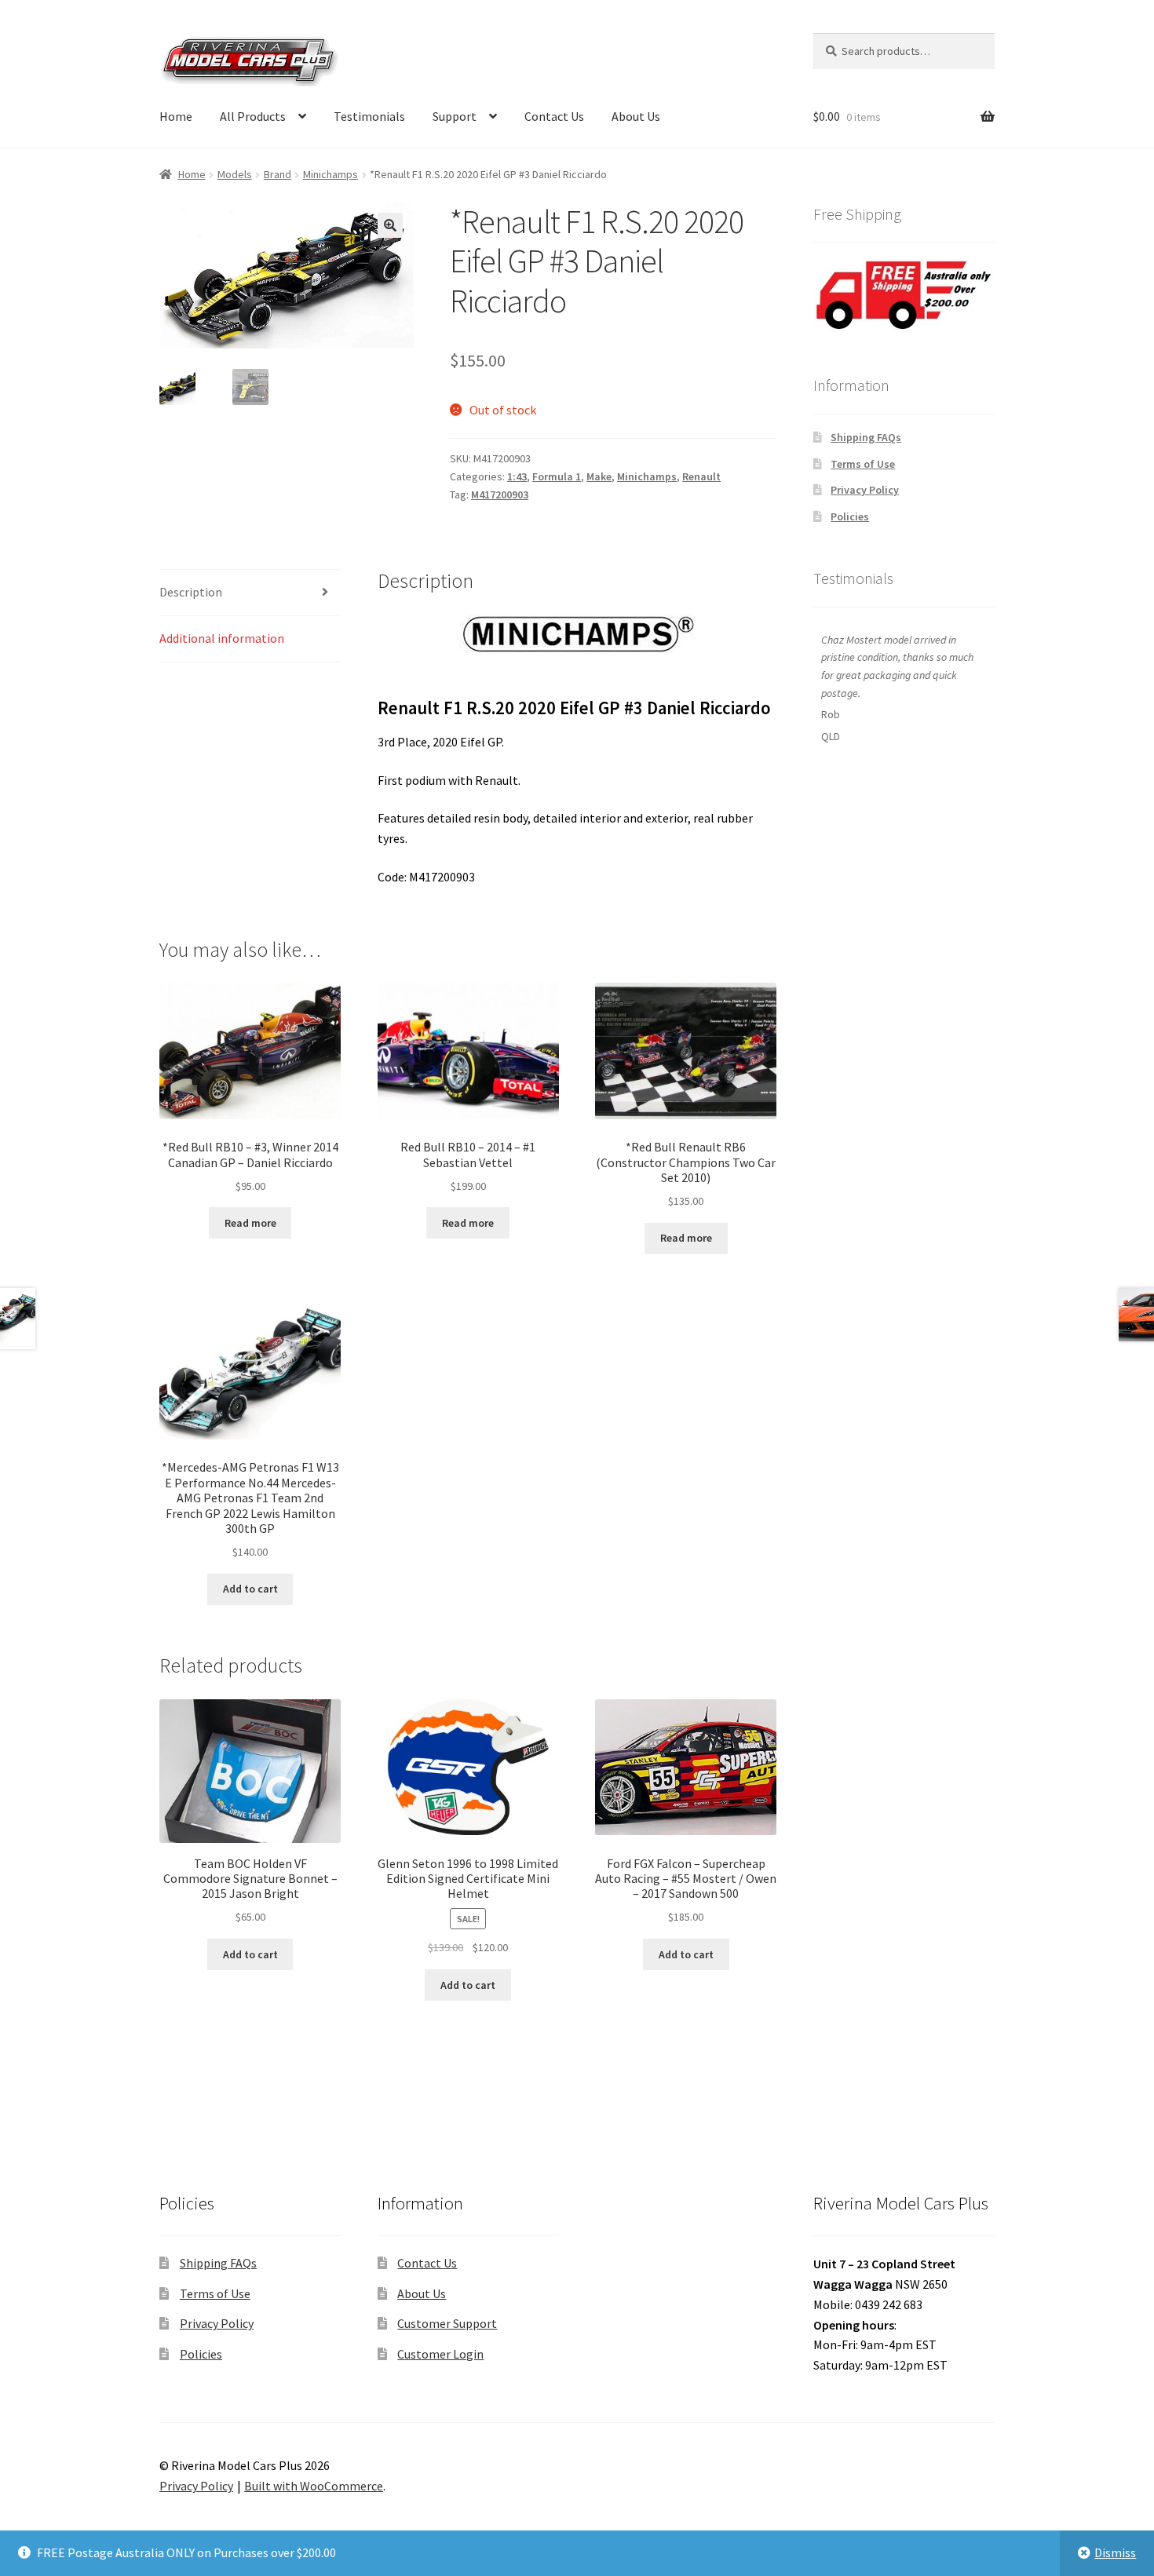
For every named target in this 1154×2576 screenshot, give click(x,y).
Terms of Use (863, 464)
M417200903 (500, 494)
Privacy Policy (865, 490)
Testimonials (369, 116)
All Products (253, 116)
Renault (701, 476)
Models (235, 174)
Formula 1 (557, 476)
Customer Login (440, 2354)
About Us (636, 116)
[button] (390, 225)
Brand (278, 174)
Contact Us (554, 116)
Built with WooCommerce (314, 2486)
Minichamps (330, 174)
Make (599, 476)
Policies (850, 516)
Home (176, 116)
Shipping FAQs (866, 437)
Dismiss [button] (1115, 2552)
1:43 (517, 476)
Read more (250, 1223)
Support (455, 116)
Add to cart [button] (250, 1589)
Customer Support (447, 2323)
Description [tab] (191, 592)
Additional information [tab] (222, 638)
